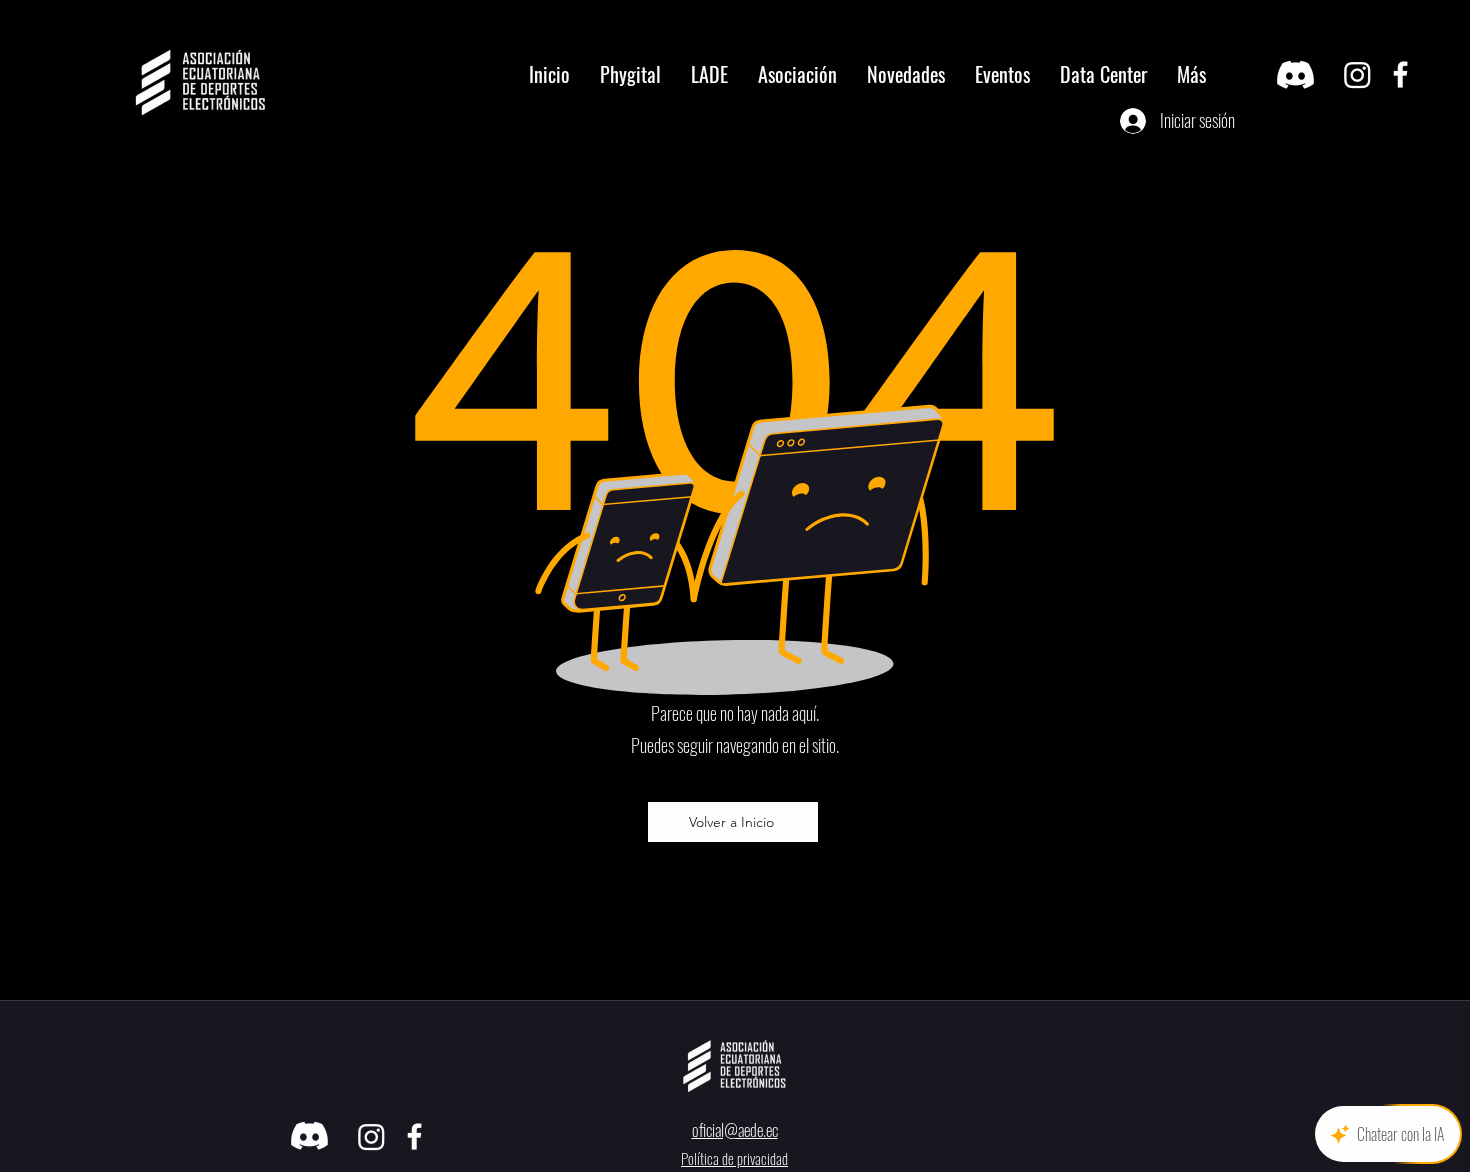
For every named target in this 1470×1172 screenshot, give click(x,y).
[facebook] (1400, 74)
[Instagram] (1357, 74)
